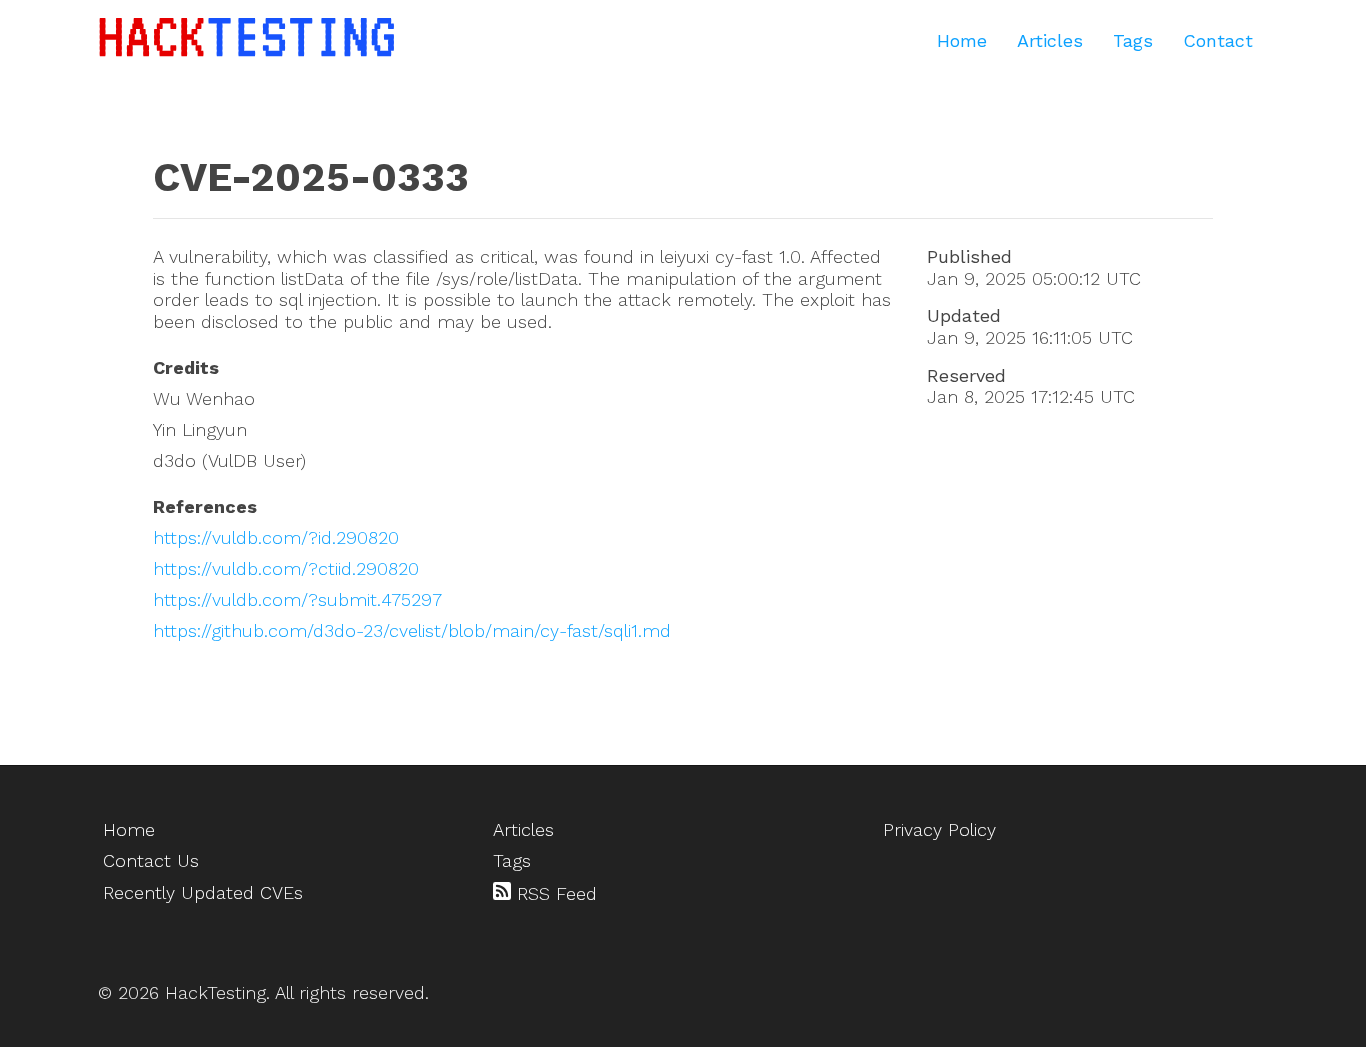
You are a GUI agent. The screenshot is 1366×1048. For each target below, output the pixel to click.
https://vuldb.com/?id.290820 (276, 537)
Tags (1133, 40)
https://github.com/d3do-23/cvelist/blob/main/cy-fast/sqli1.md (412, 630)
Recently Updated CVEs (203, 892)
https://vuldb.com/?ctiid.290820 (286, 568)
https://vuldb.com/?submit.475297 (297, 599)
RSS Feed (554, 893)
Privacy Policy (939, 829)
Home (962, 40)
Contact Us (151, 860)
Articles (1050, 40)
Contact (1218, 40)
